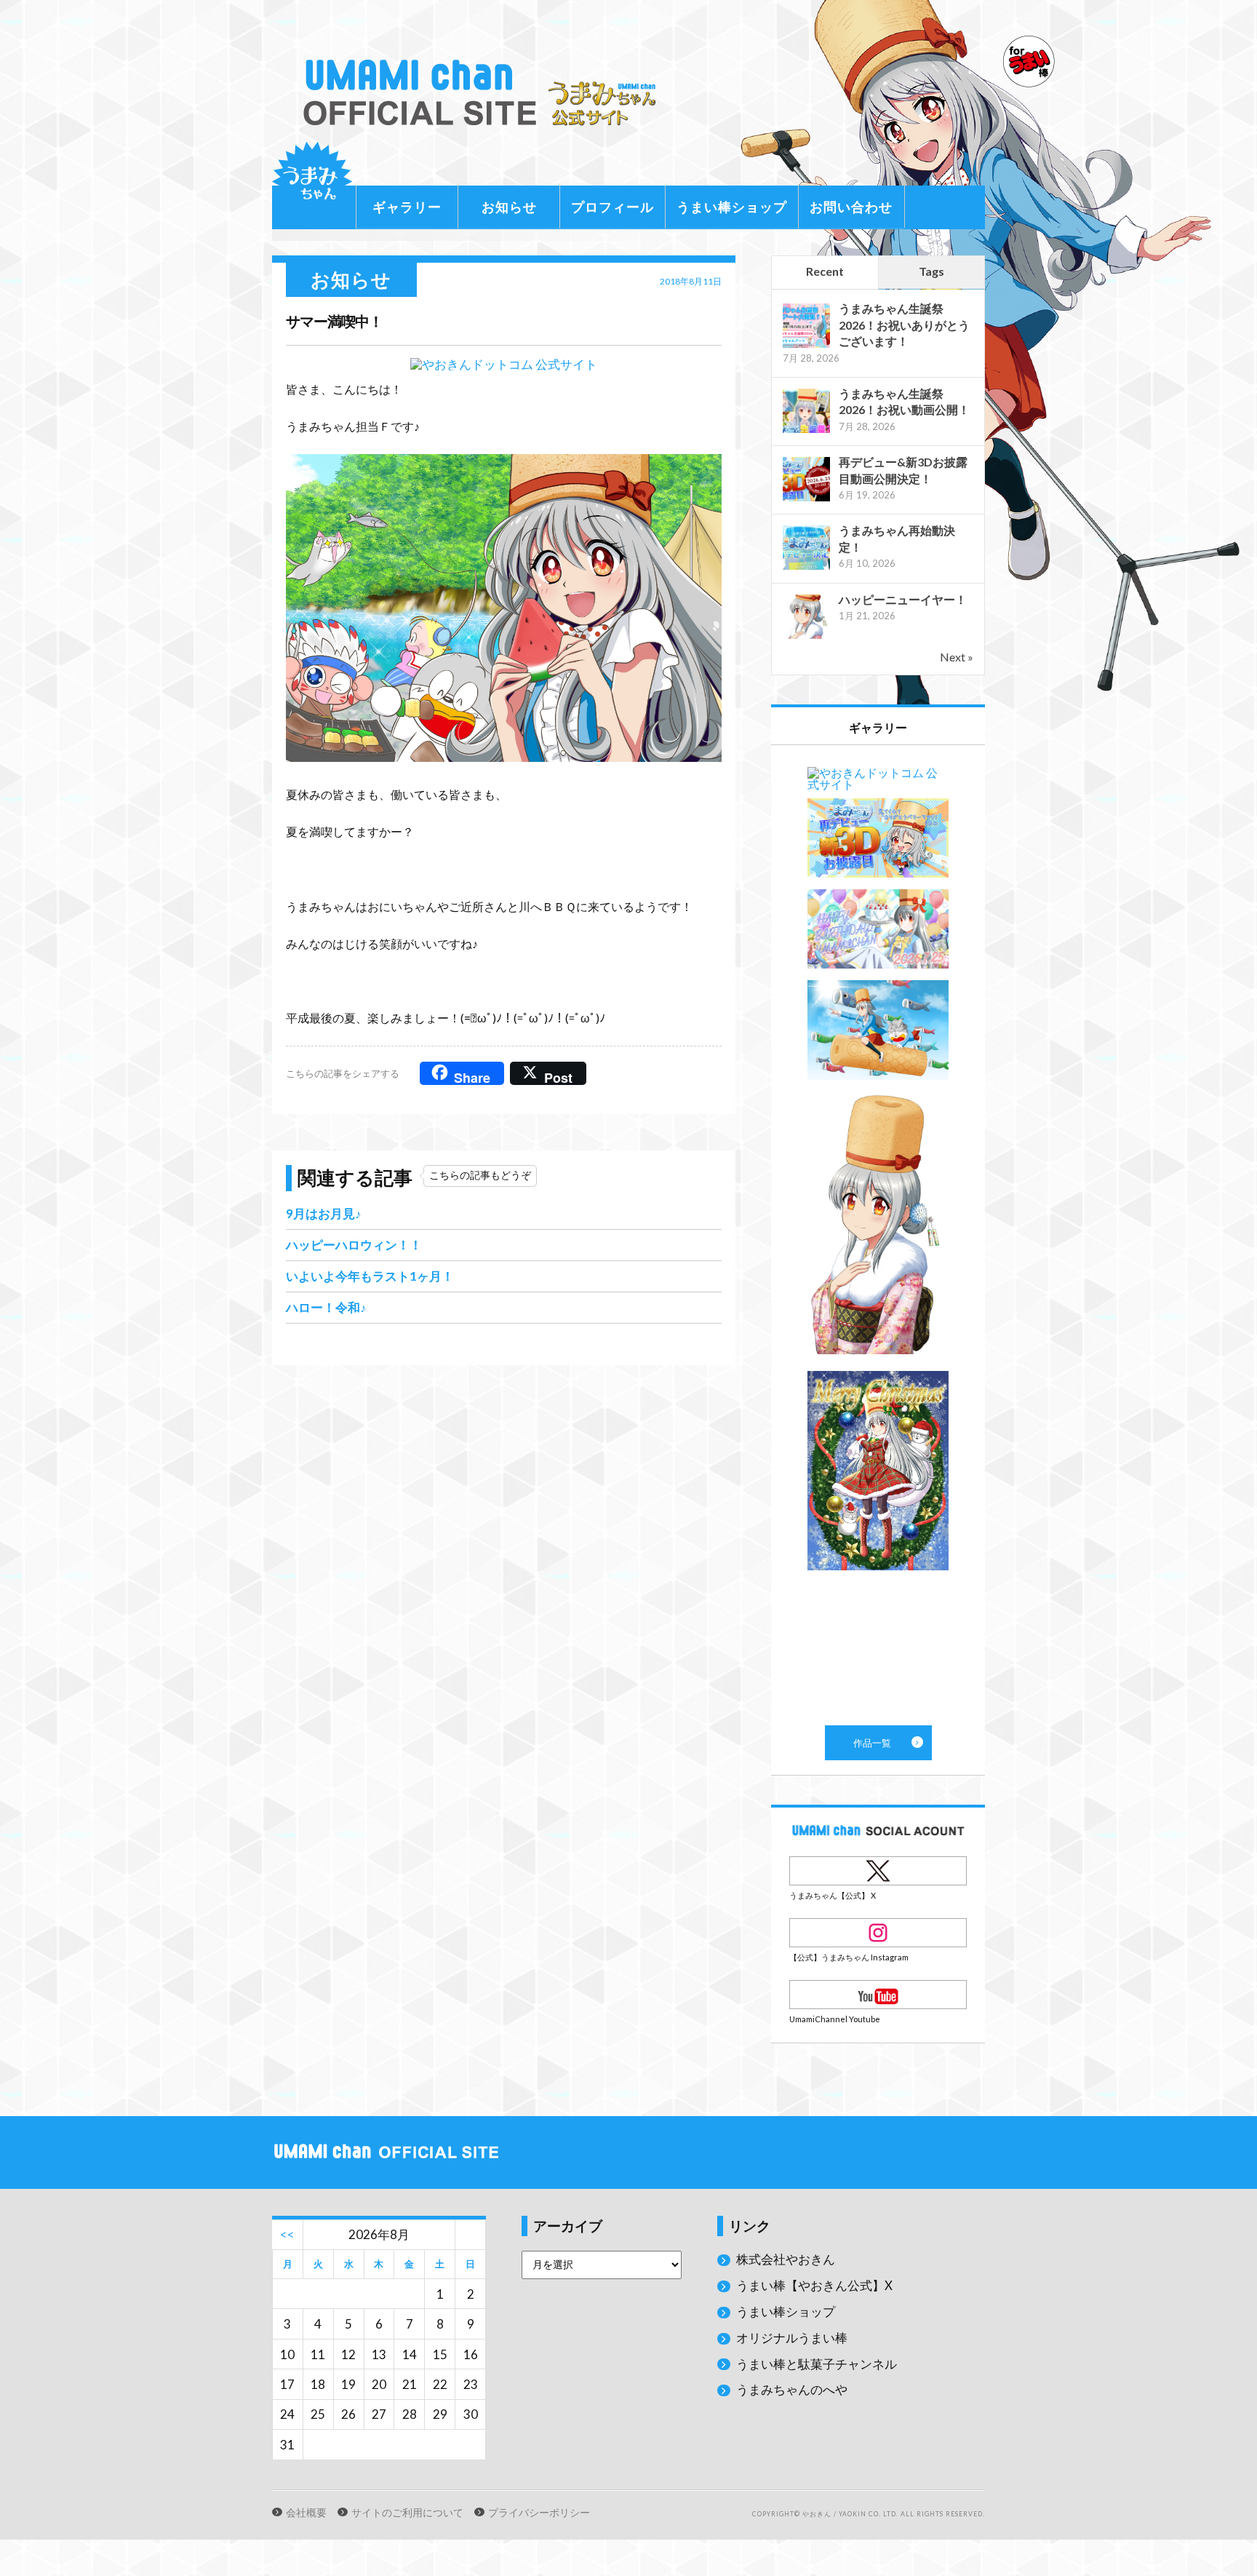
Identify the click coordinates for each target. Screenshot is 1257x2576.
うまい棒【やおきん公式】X (814, 2285)
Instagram (878, 1933)
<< (287, 2234)
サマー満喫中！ (334, 321)
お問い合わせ (851, 207)
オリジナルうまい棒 (792, 2338)
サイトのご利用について (407, 2513)
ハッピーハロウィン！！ (354, 1245)
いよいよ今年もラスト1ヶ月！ (370, 1276)
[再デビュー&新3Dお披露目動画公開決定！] (806, 500)
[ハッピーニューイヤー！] (806, 637)
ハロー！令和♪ (326, 1307)
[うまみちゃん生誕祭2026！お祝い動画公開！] (806, 431)
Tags (931, 271)
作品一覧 (878, 1235)
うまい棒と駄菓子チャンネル (817, 2364)
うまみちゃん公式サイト (486, 93)
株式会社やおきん (786, 2259)
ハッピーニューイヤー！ (903, 599)
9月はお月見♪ (324, 1213)
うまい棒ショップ (732, 207)
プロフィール (612, 207)
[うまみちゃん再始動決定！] (806, 568)
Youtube (878, 1995)
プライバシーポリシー (539, 2513)
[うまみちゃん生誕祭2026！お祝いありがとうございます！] (806, 346)
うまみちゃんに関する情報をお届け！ (312, 182)
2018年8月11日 (691, 281)
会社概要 (306, 2513)
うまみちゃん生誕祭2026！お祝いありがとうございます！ (904, 325)
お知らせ (509, 207)
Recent (825, 271)
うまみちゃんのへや (792, 2389)
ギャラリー (407, 207)
